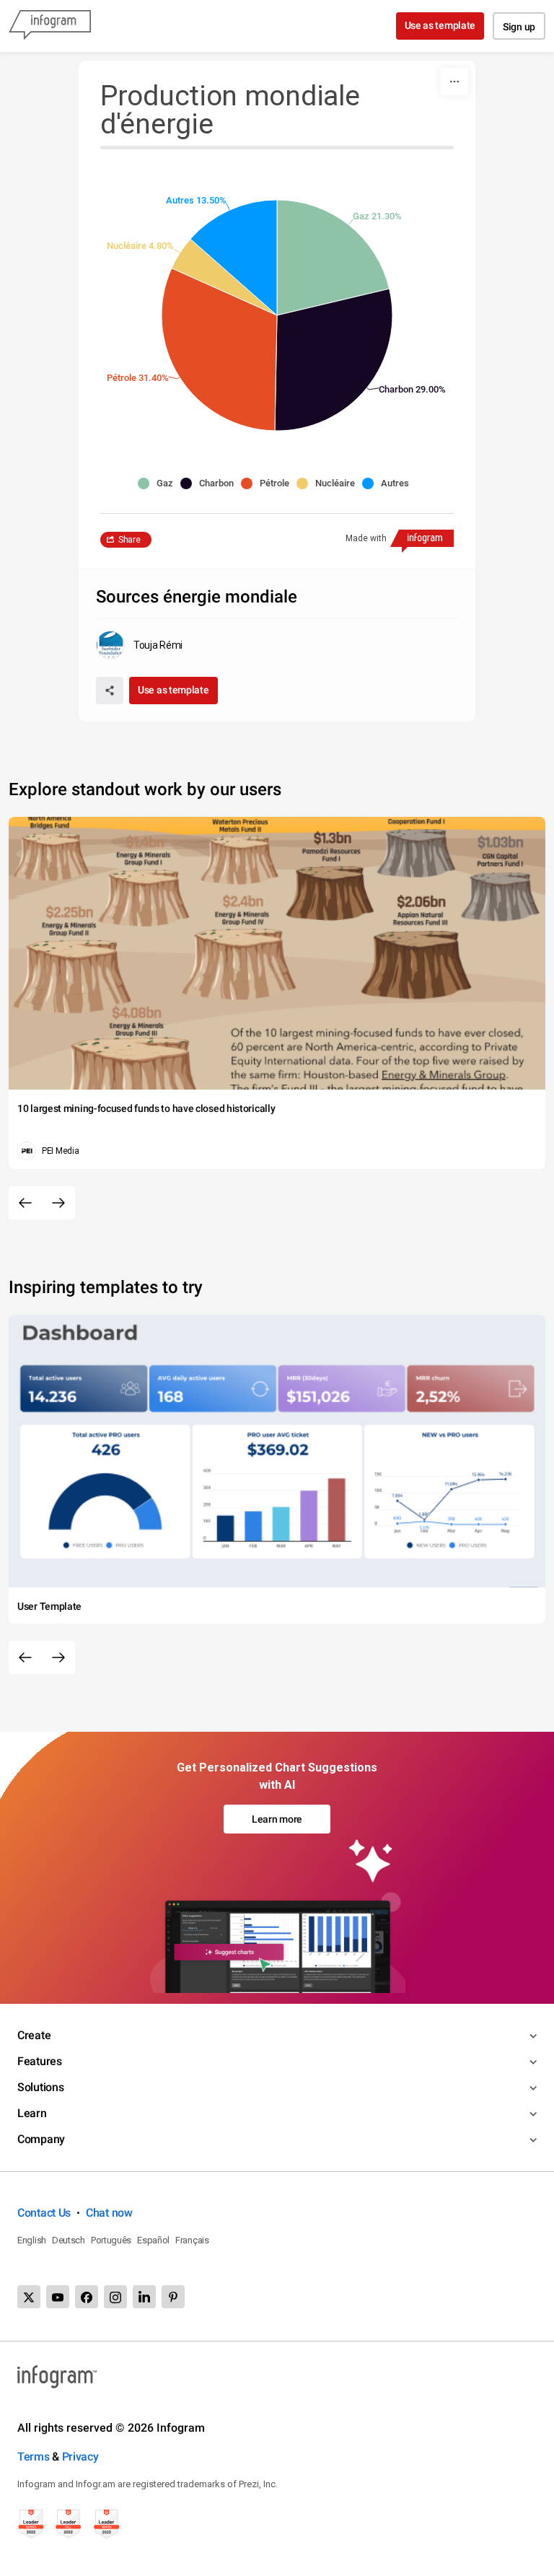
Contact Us (44, 2213)
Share (129, 540)
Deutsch (69, 2240)
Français (192, 2240)
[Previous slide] (25, 1203)
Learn (32, 2113)
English (32, 2240)
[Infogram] (50, 26)
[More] (454, 82)
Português (111, 2240)
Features (40, 2061)
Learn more (277, 1819)
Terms (34, 2457)
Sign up (519, 27)
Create (34, 2035)
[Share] (110, 691)
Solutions (40, 2087)
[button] (159, 483)
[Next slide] (58, 1203)
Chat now (109, 2213)
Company (41, 2139)
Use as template (440, 25)
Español (153, 2240)
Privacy (80, 2457)
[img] (333, 258)
